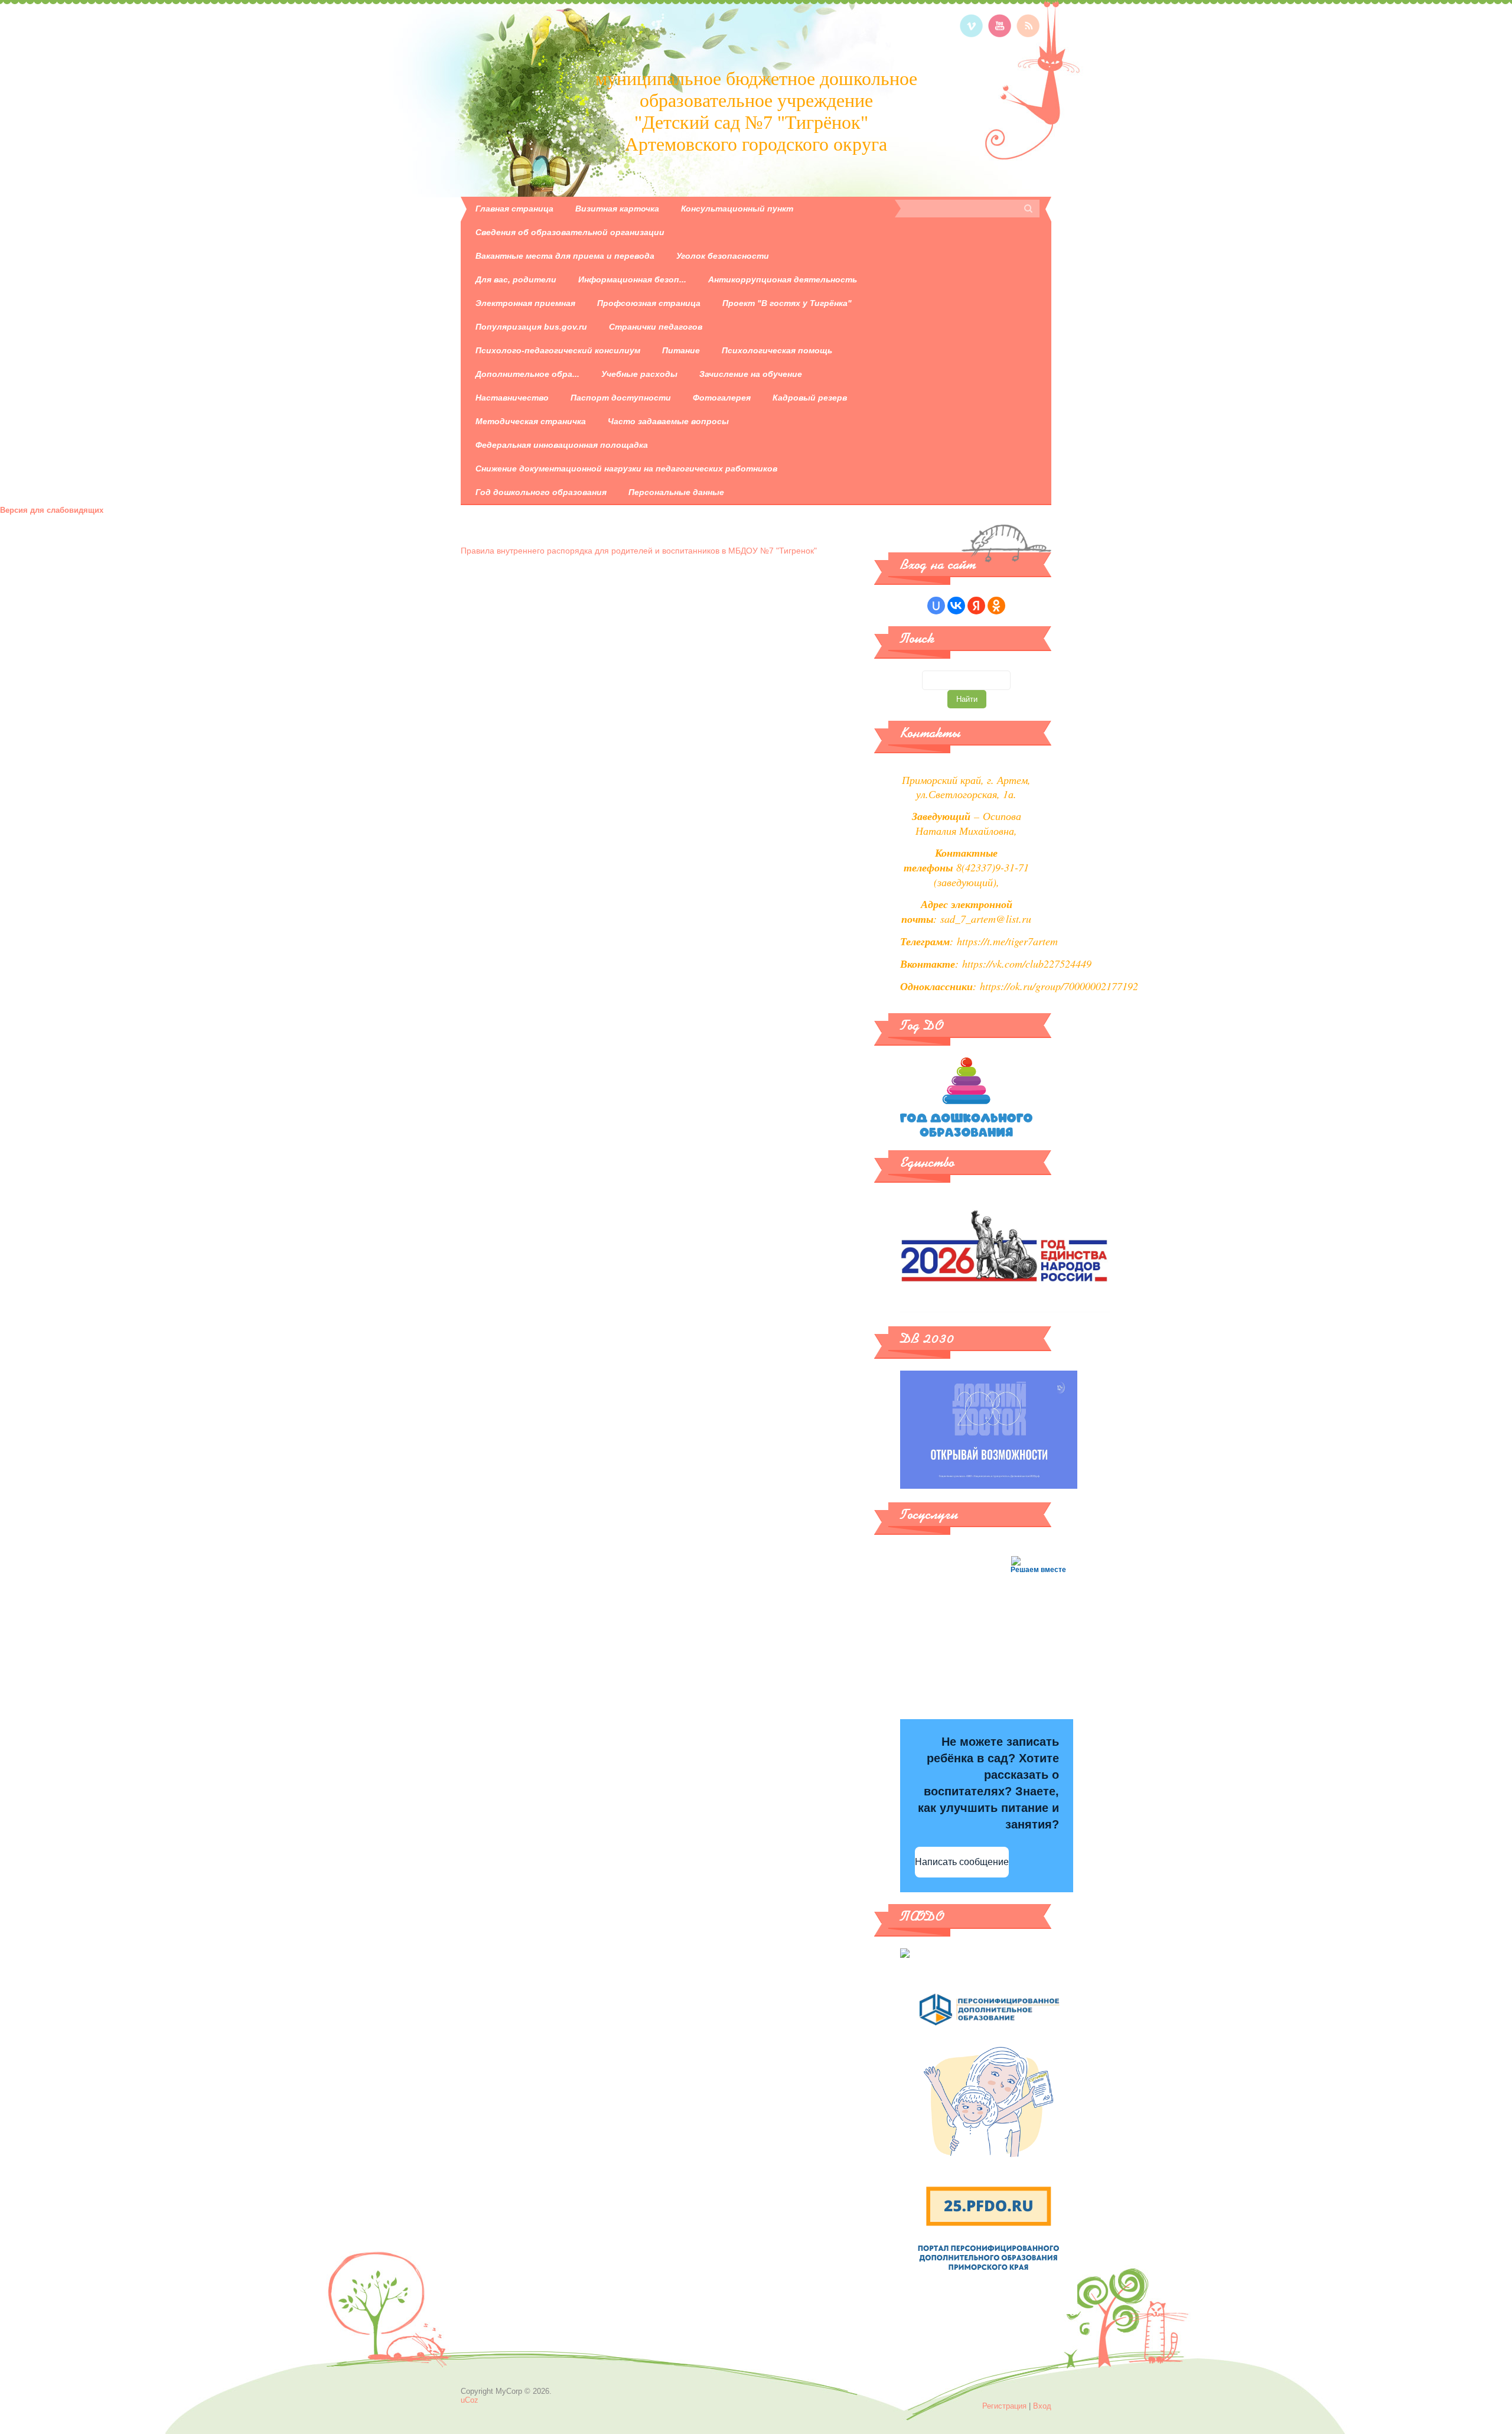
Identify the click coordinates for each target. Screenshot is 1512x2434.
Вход (1042, 2406)
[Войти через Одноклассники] (996, 606)
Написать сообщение (962, 1862)
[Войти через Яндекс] (976, 606)
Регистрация (1004, 2406)
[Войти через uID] (936, 606)
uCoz (470, 2400)
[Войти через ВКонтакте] (956, 606)
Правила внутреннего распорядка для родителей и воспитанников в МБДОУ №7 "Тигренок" (639, 551)
